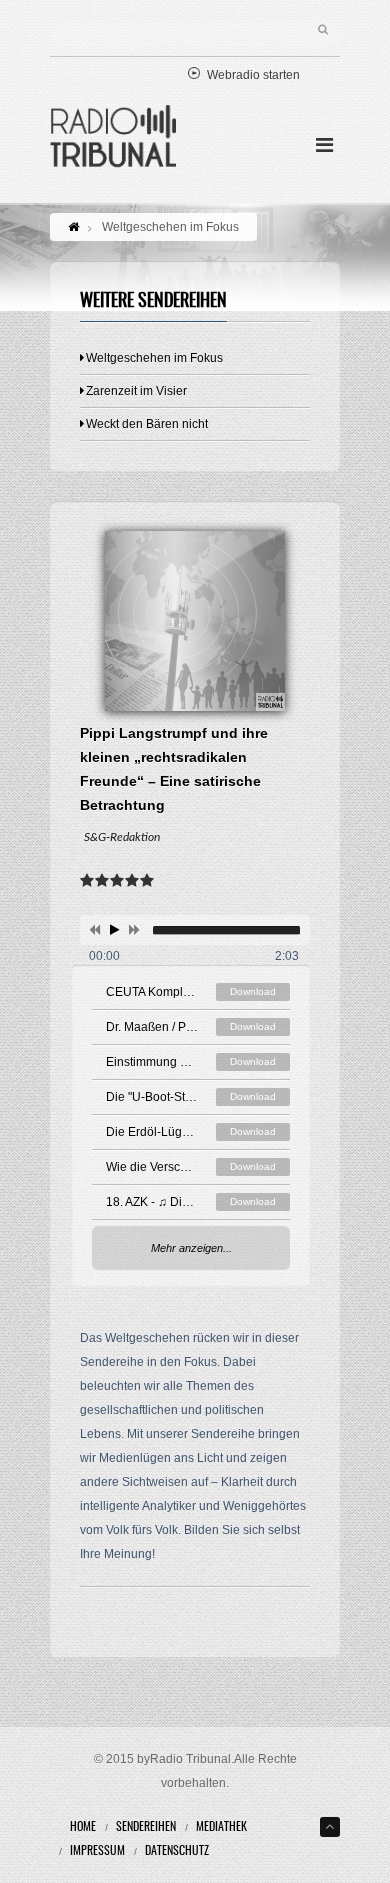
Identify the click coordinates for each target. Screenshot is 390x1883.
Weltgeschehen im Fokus (154, 358)
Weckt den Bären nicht (147, 424)
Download (253, 991)
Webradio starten (253, 75)
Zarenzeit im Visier (136, 391)
